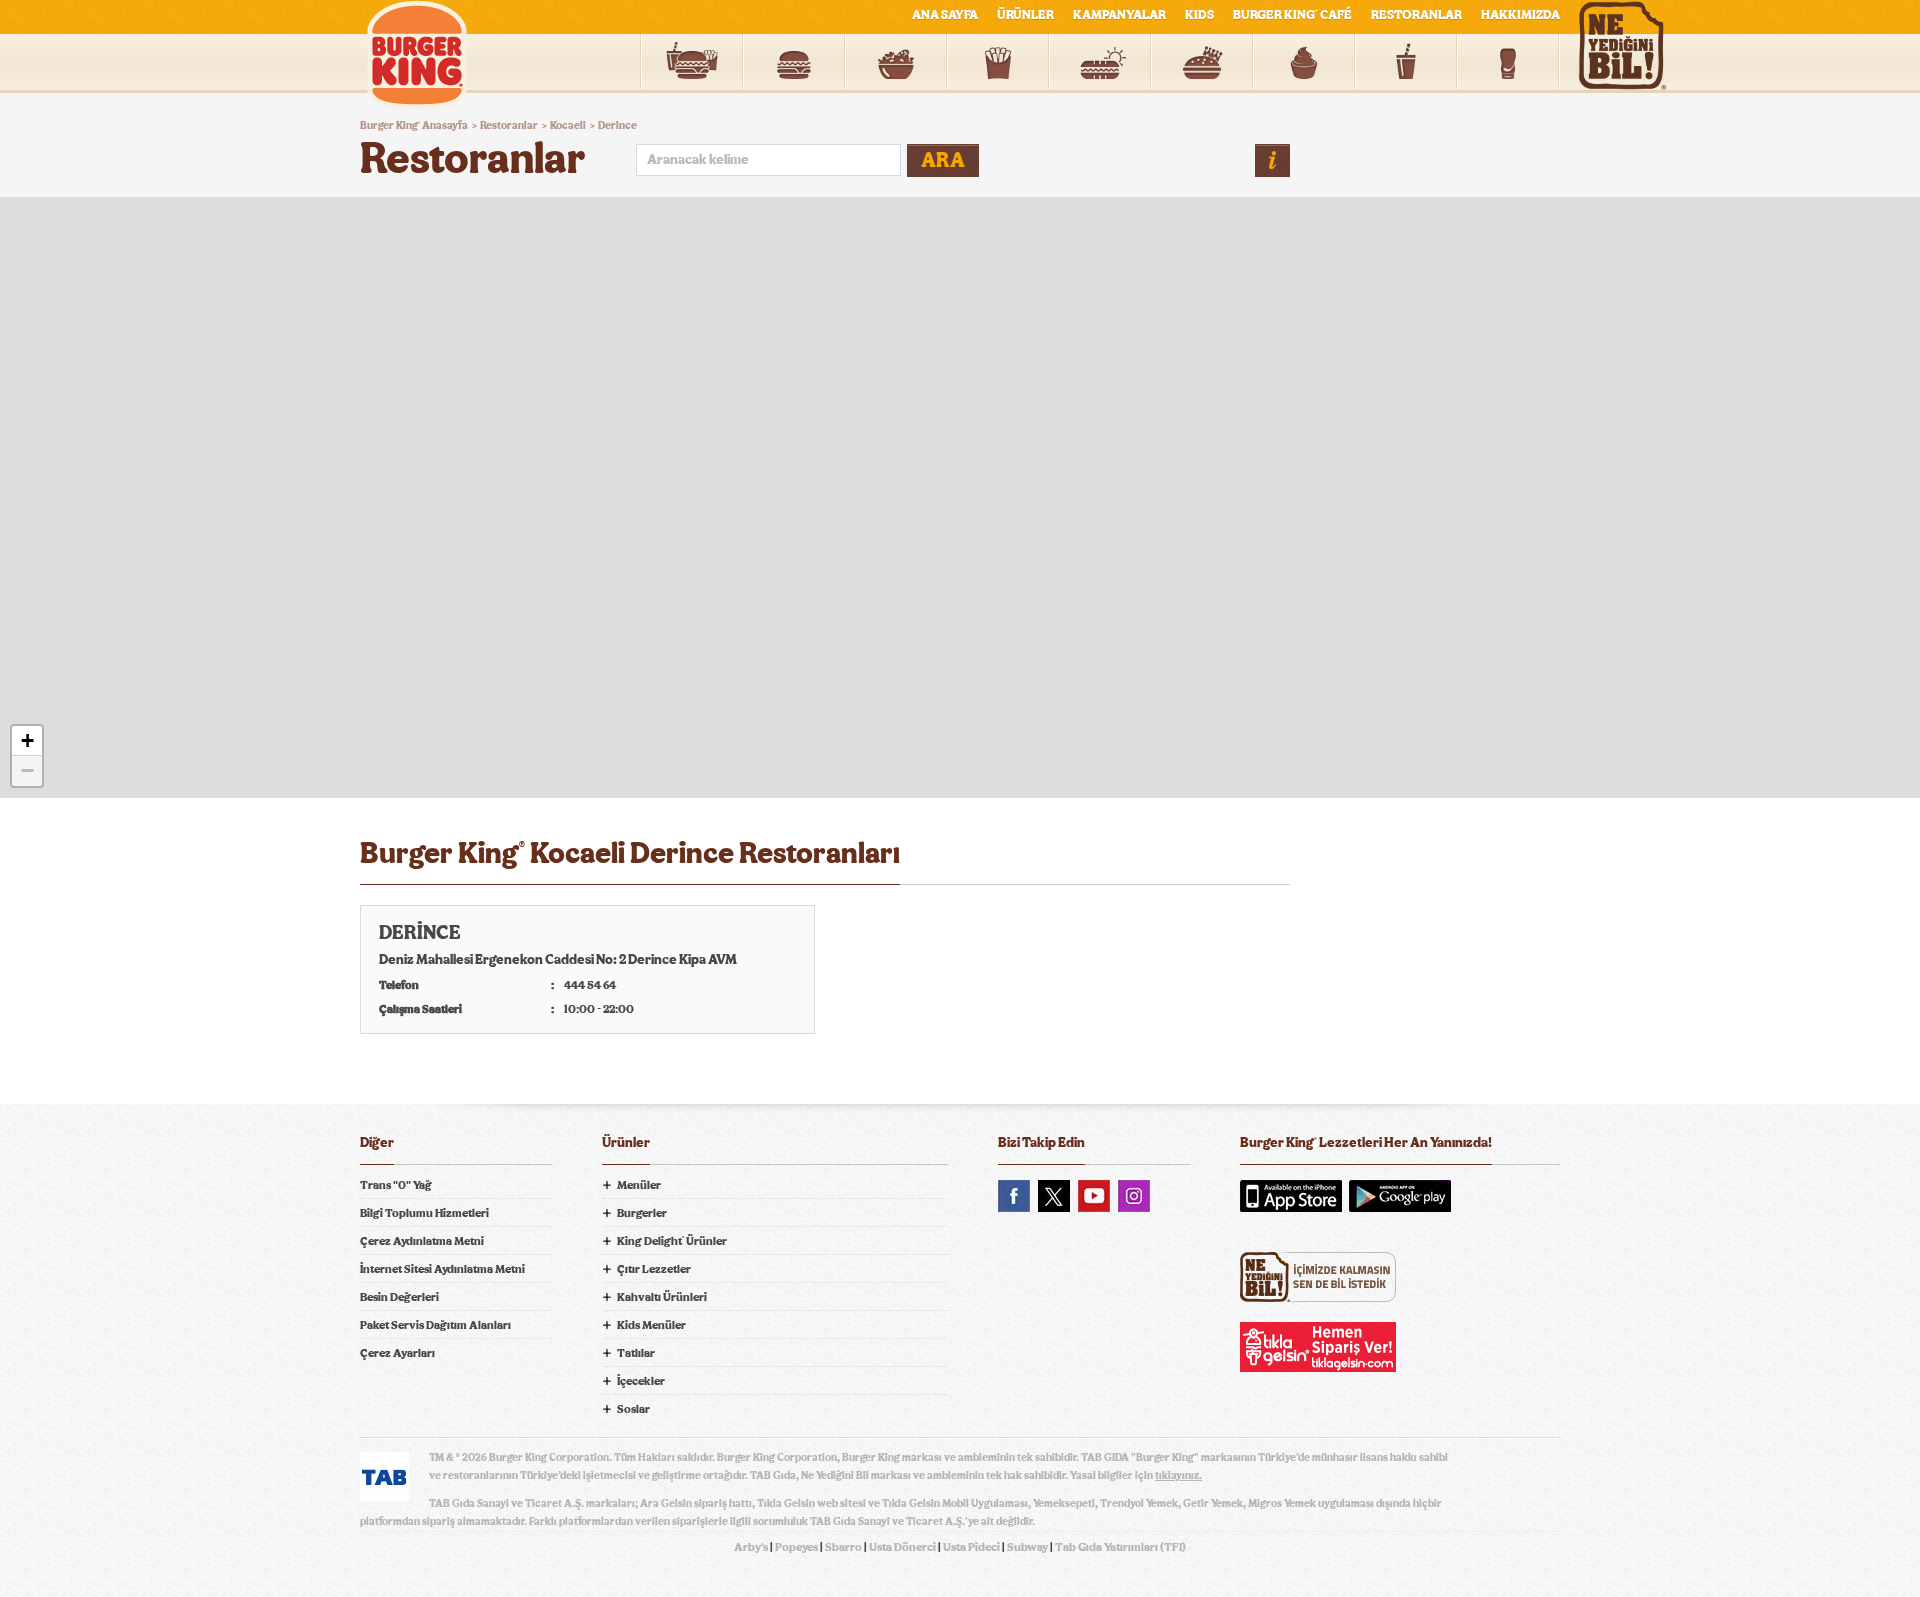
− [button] (27, 770)
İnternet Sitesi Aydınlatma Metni (442, 1269)
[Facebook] (1014, 1196)
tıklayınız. (1178, 1475)
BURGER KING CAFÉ (1292, 15)
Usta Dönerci (902, 1547)
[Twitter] (1054, 1196)
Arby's (751, 1547)
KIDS (1199, 15)
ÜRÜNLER (1025, 15)
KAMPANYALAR (1119, 15)
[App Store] (1291, 1196)
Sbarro (843, 1547)
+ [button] (27, 740)
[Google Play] (1400, 1196)
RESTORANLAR (1416, 15)
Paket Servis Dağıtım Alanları (435, 1325)
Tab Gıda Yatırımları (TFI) (1120, 1547)
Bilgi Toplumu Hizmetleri (424, 1213)
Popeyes (796, 1547)
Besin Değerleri (399, 1297)
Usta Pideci (971, 1547)
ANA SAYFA (945, 15)
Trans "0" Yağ (396, 1185)
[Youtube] (1094, 1196)
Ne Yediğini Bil (1318, 1277)
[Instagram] (1134, 1196)
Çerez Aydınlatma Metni (422, 1241)
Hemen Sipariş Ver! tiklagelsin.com (1318, 1347)
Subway (1027, 1547)
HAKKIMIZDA (1520, 15)
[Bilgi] (1272, 160)
